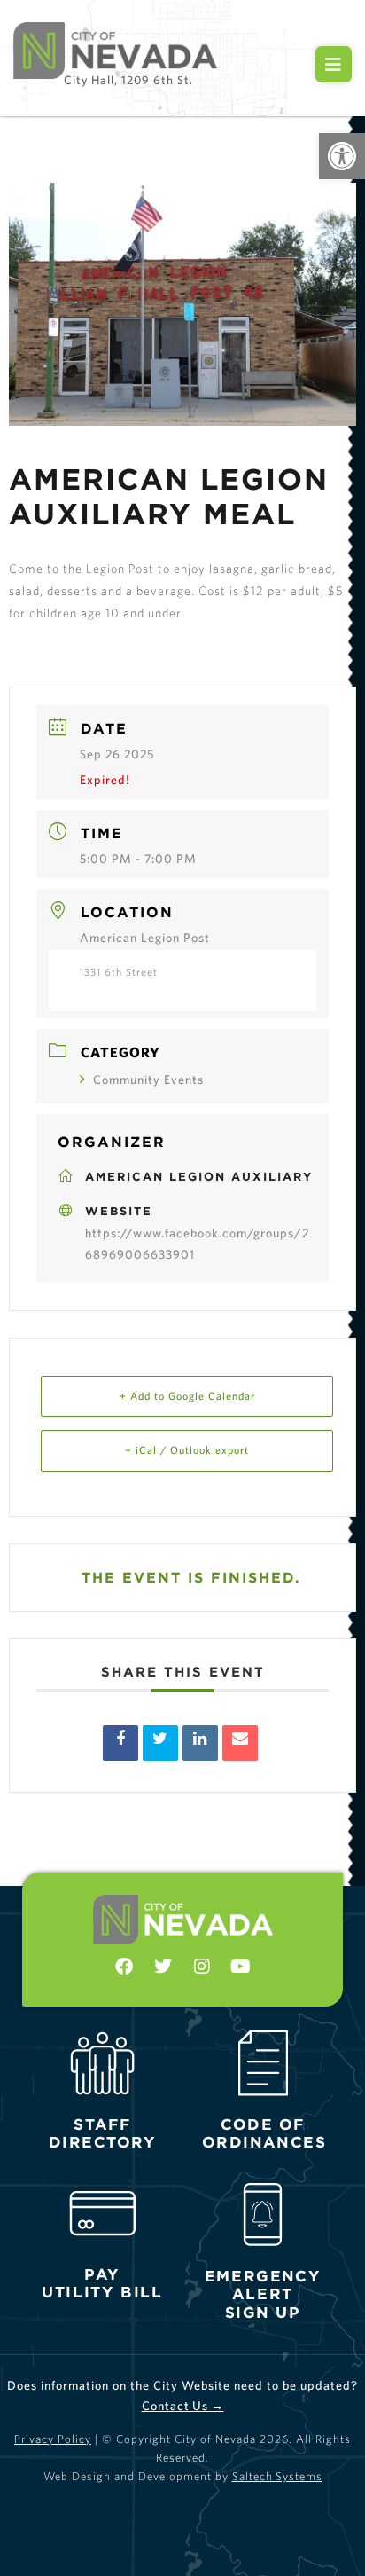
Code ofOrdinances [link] (264, 2133)
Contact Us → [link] (183, 2406)
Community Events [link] (148, 1080)
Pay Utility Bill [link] (102, 2283)
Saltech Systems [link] (277, 2476)
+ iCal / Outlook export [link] (187, 1450)
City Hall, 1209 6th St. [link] (128, 80)
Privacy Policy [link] (53, 2439)
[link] (342, 156)
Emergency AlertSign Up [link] (263, 2293)
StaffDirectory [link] (103, 2133)
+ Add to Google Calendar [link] (187, 1396)
